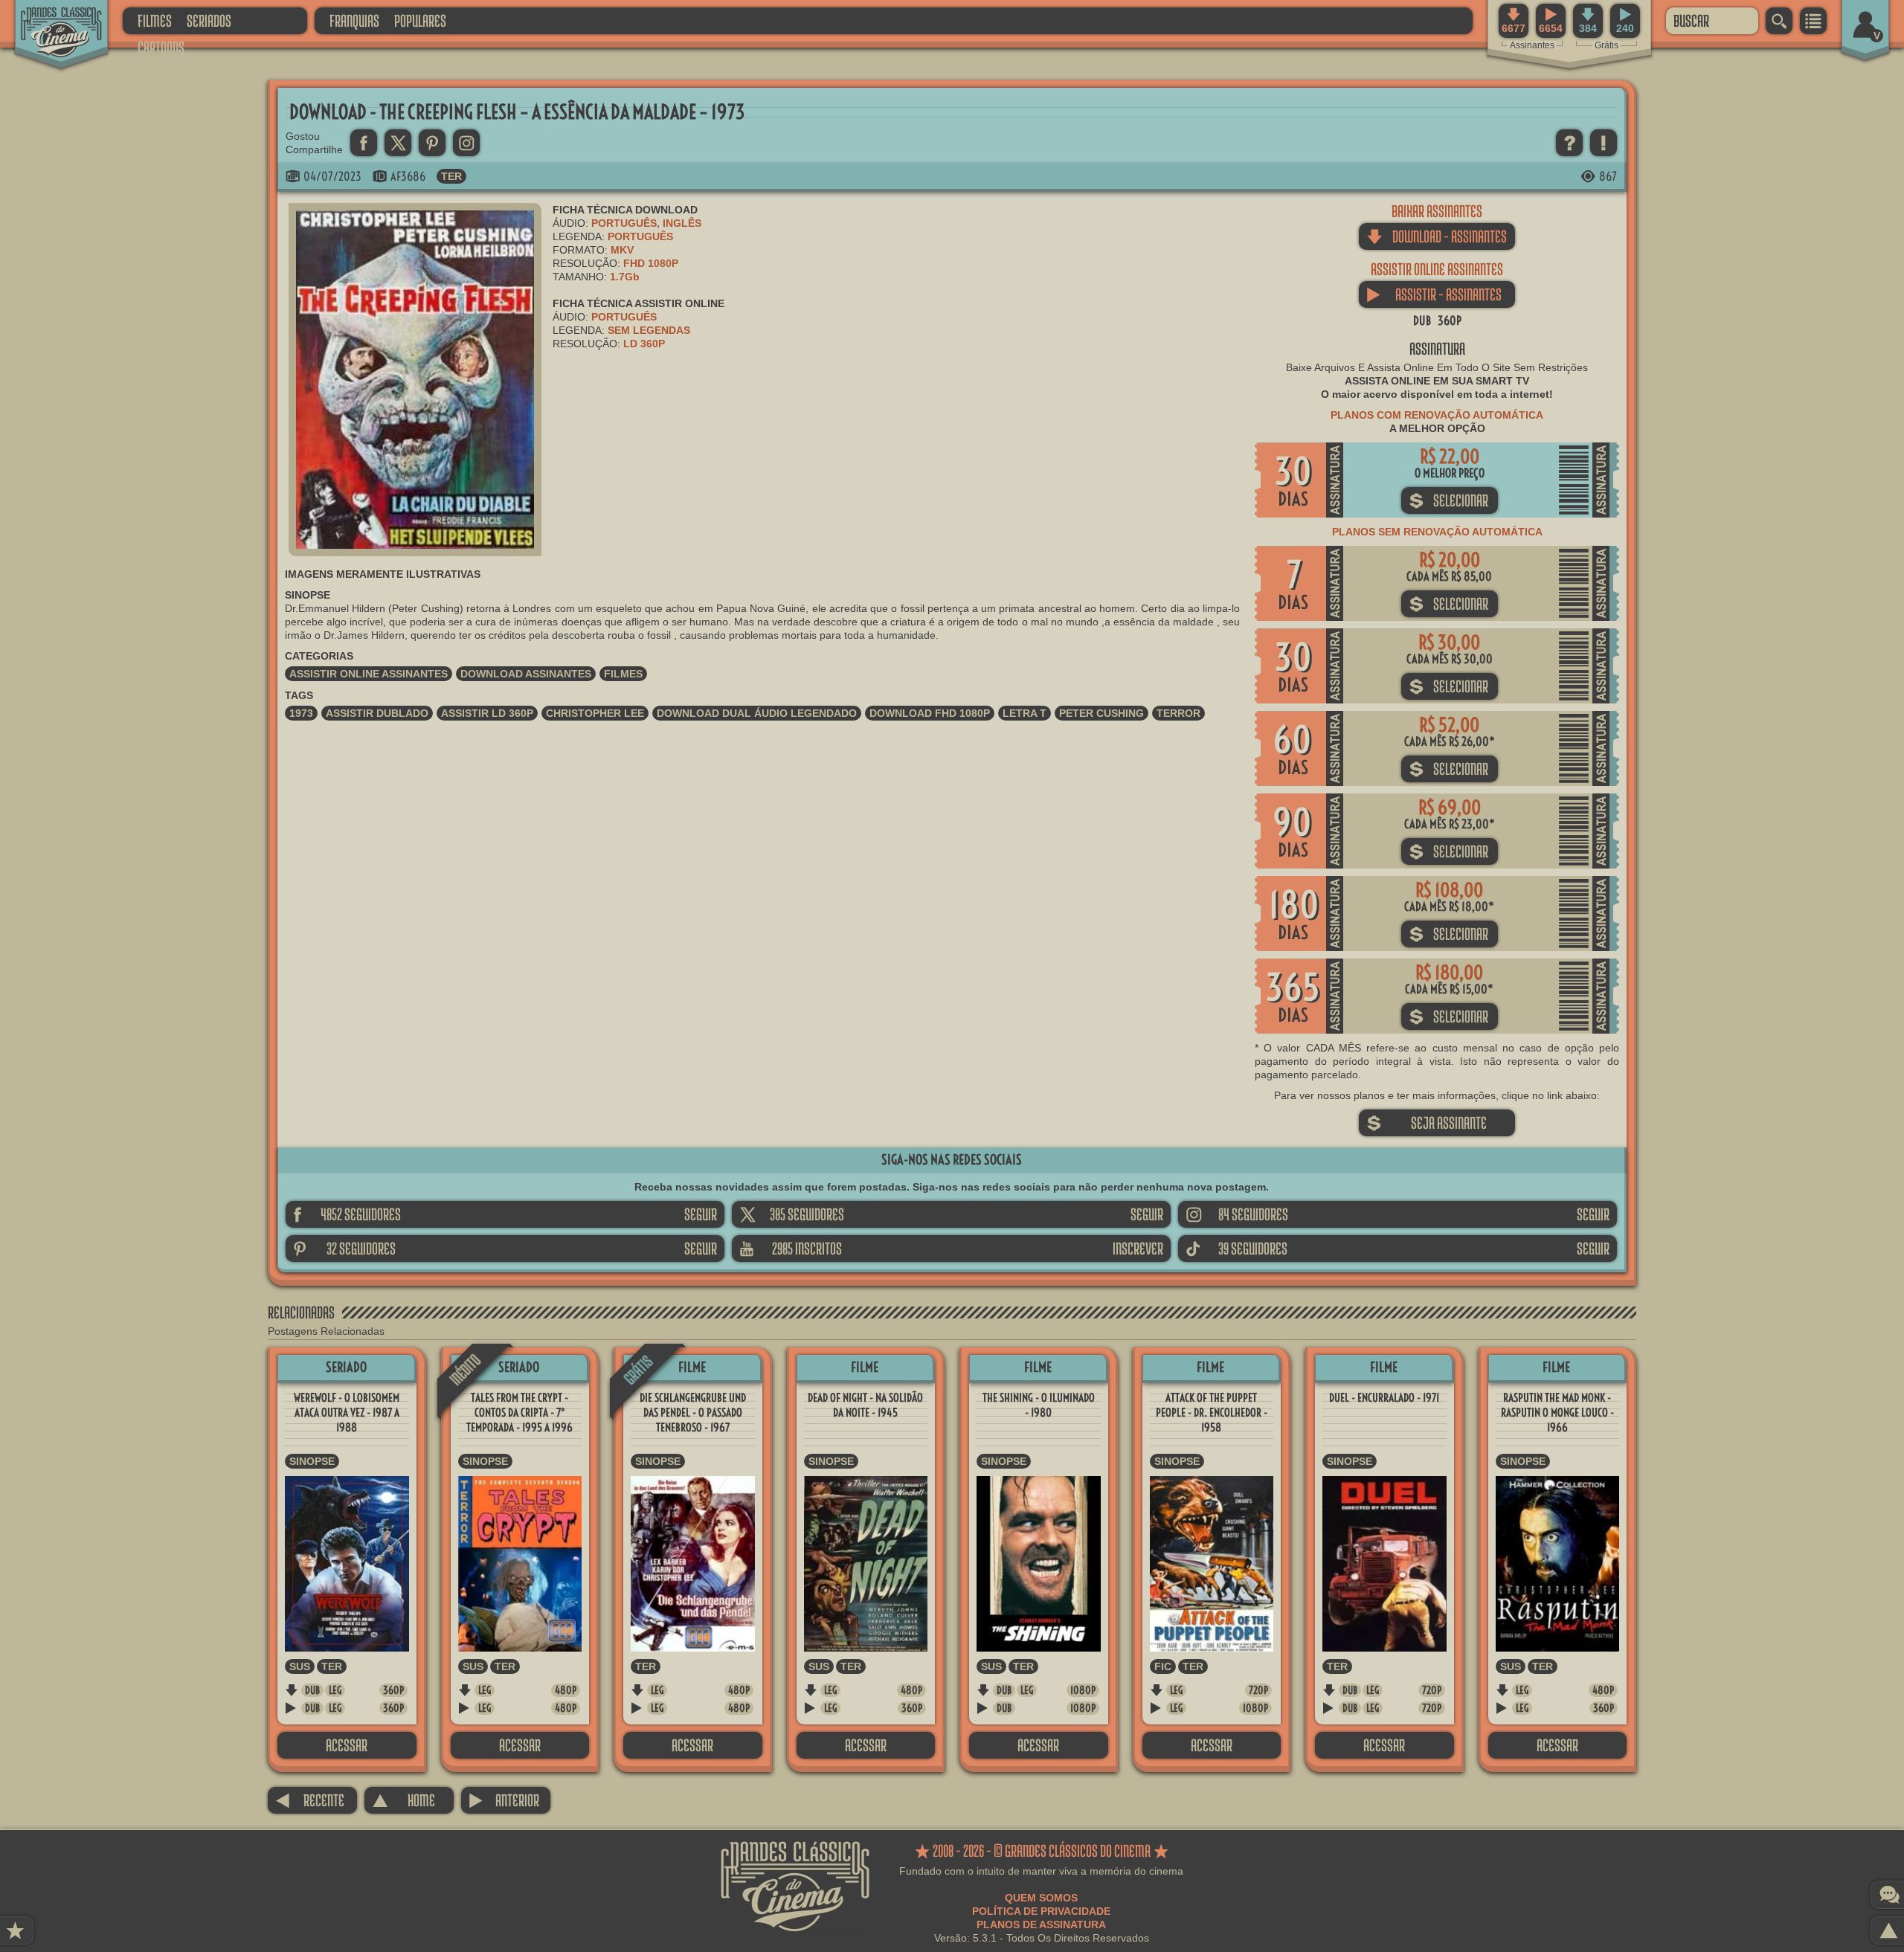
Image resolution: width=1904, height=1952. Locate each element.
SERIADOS (209, 20)
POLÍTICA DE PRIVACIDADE (1041, 1911)
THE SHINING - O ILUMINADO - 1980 (1039, 1405)
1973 (301, 713)
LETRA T (1025, 713)
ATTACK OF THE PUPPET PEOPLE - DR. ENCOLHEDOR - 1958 (1212, 1413)
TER (451, 176)
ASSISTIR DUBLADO (377, 713)
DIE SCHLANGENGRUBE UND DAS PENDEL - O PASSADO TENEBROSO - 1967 (693, 1413)
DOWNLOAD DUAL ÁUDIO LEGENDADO (757, 713)
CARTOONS (161, 47)
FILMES (155, 20)
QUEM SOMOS (1041, 1898)
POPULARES (420, 20)
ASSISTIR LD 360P (487, 713)
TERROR (1178, 713)
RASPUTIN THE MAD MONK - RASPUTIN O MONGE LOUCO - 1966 (1557, 1413)
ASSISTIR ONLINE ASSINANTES (369, 674)
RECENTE (310, 1800)
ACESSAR (347, 1745)
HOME (403, 1800)
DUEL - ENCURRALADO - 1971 (1384, 1398)
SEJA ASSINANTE (1427, 1122)
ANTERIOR (504, 1800)
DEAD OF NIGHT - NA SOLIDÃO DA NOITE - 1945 (865, 1405)
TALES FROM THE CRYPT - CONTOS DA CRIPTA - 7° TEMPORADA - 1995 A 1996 (520, 1413)
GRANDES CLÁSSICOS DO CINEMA (48, 20)
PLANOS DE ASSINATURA (1041, 1924)
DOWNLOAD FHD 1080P (930, 713)
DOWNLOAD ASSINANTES (526, 674)
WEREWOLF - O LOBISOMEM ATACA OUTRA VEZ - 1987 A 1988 (347, 1413)
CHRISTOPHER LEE (595, 713)
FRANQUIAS (354, 20)
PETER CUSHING (1101, 713)
